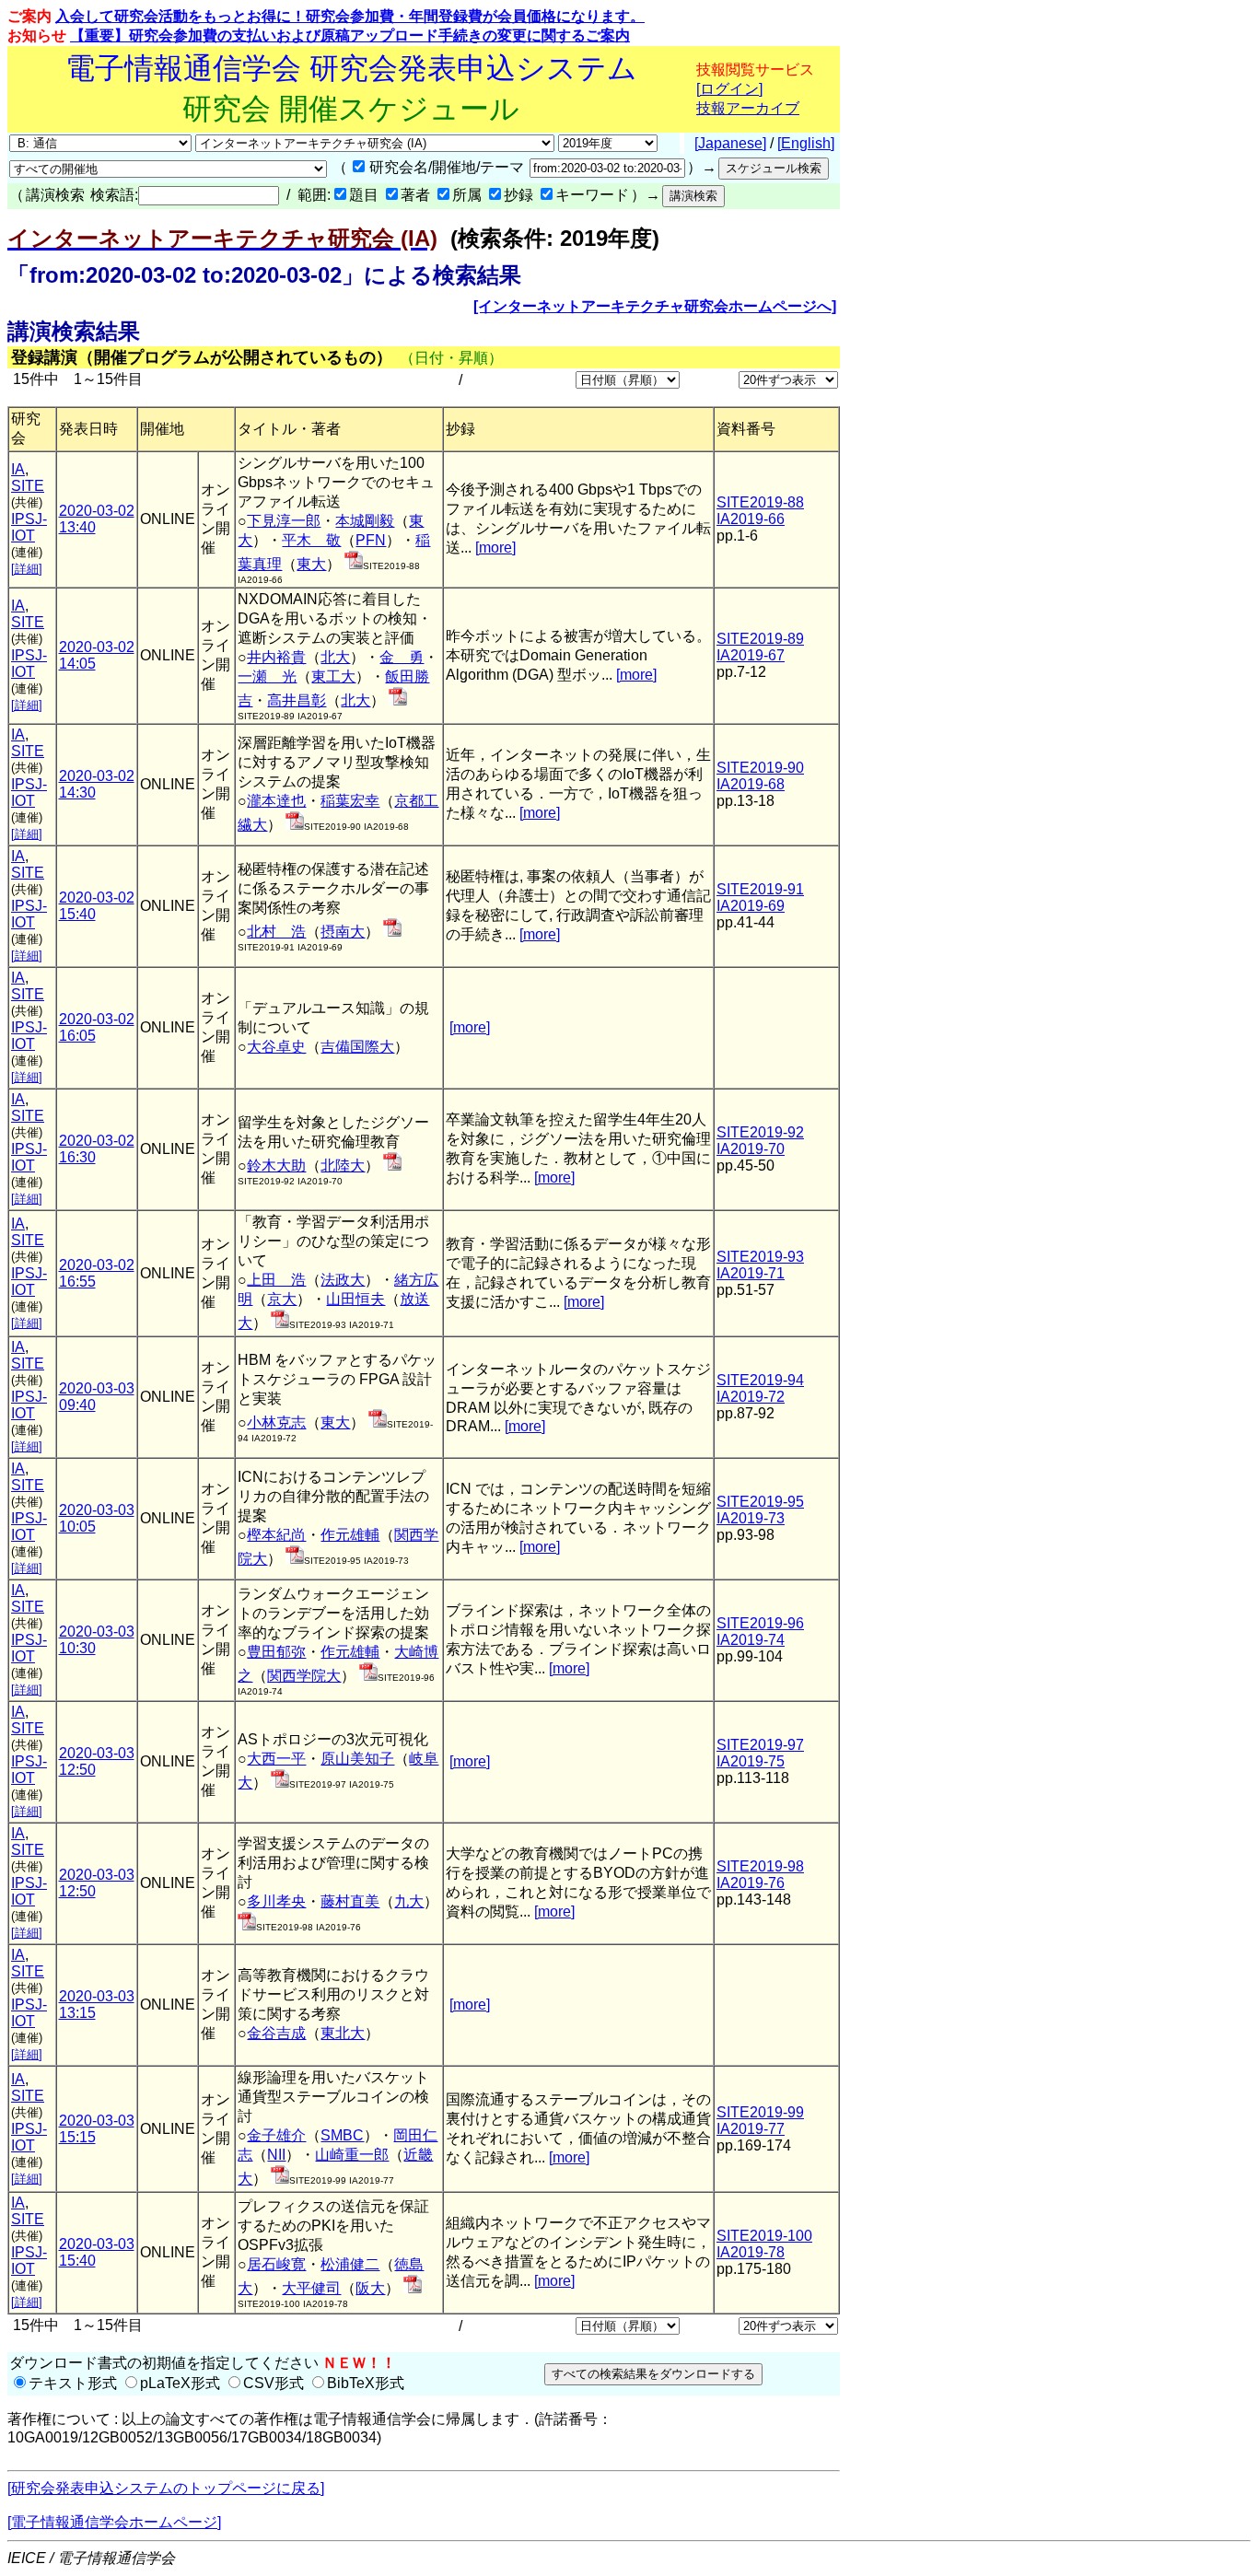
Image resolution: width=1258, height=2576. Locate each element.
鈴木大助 (276, 1166)
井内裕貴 (276, 657)
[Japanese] (730, 143)
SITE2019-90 (760, 768)
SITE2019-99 (760, 2112)
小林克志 (276, 1422)
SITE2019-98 (760, 1866)
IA (18, 469)
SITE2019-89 (760, 639)
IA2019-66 (751, 519)
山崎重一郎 (352, 2155)
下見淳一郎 (284, 521)
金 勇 (402, 657)
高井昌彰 (297, 700)
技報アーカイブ (748, 108)
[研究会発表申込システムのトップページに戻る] (166, 2488)
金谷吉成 (276, 2033)
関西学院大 (304, 1676)
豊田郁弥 (276, 1652)
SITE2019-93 (760, 1257)
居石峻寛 (276, 2264)
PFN (371, 540)
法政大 (343, 1280)
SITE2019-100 (764, 2236)
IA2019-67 (751, 655)
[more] (495, 548)
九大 (409, 1901)
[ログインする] (354, 564)
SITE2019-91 (760, 889)
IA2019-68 (751, 784)
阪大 (370, 2288)
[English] (806, 143)
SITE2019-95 (760, 1502)
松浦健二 (350, 2264)
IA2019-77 (751, 2129)
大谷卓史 (276, 1047)
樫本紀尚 (276, 1535)
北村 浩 (276, 932)
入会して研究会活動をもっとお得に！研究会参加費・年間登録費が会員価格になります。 (350, 16)
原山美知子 (357, 1759)
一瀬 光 (267, 676)
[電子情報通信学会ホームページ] (114, 2522)
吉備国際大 (357, 1047)
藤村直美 (350, 1901)
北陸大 (343, 1166)
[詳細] (27, 569)
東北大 (343, 2033)
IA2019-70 (751, 1149)
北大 (335, 657)
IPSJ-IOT (29, 527)
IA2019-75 (751, 1761)
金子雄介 (276, 2135)
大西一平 (276, 1759)
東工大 (333, 676)
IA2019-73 (751, 1518)
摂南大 (343, 932)
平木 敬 (311, 540)
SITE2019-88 (760, 502)
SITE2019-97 (760, 1745)
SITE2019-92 (760, 1132)
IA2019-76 (751, 1883)
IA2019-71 (751, 1273)
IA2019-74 (751, 1640)
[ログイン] (729, 89)
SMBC (342, 2135)
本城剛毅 (365, 521)
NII (276, 2155)
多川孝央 (276, 1901)
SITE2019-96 (760, 1623)
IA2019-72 (751, 1397)
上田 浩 (276, 1280)
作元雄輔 (350, 1535)
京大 (282, 1299)
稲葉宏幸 (350, 801)
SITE (28, 486)
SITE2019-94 (760, 1380)
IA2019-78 (751, 2252)
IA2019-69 (751, 906)
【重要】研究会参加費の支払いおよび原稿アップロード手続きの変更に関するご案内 (350, 35)
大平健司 (311, 2288)
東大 (311, 564)
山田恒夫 (355, 1299)
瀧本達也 (276, 801)
